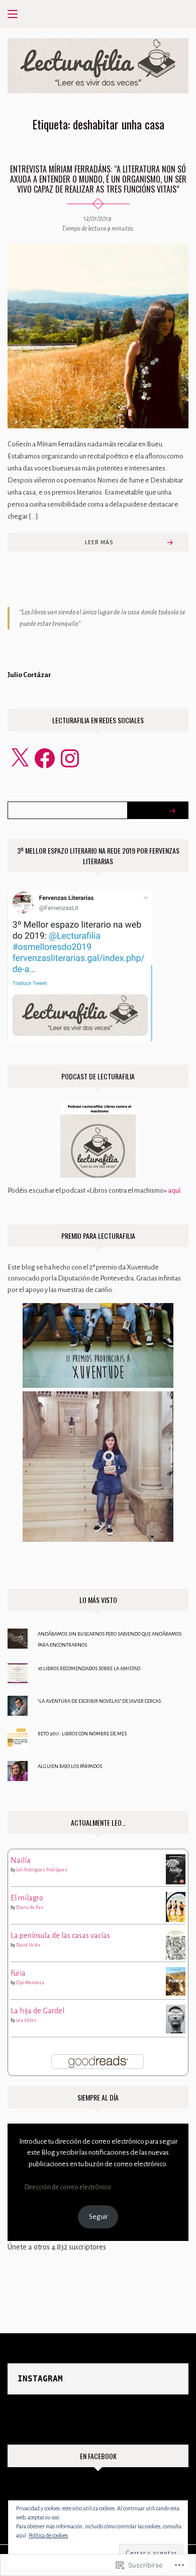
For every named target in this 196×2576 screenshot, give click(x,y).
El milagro (27, 1898)
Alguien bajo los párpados (70, 1766)
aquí (174, 1190)
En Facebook (98, 2456)
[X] (20, 758)
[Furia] (176, 1981)
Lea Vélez (26, 2020)
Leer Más (99, 542)
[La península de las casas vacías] (176, 1944)
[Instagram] (70, 758)
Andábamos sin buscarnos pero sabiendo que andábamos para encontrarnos (110, 1639)
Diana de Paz (30, 1907)
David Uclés (28, 1945)
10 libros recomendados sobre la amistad (89, 1668)
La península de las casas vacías (60, 1936)
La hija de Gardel (37, 2011)
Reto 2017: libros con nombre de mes (82, 1734)
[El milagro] (176, 1907)
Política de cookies (48, 2535)
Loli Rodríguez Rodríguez (42, 1870)
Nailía (21, 1860)
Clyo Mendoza (30, 1983)
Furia (18, 1973)
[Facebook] (45, 758)
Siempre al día (98, 2097)
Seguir (98, 2217)
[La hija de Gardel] (176, 2018)
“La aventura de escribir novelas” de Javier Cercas (99, 1701)
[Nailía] (176, 1868)
